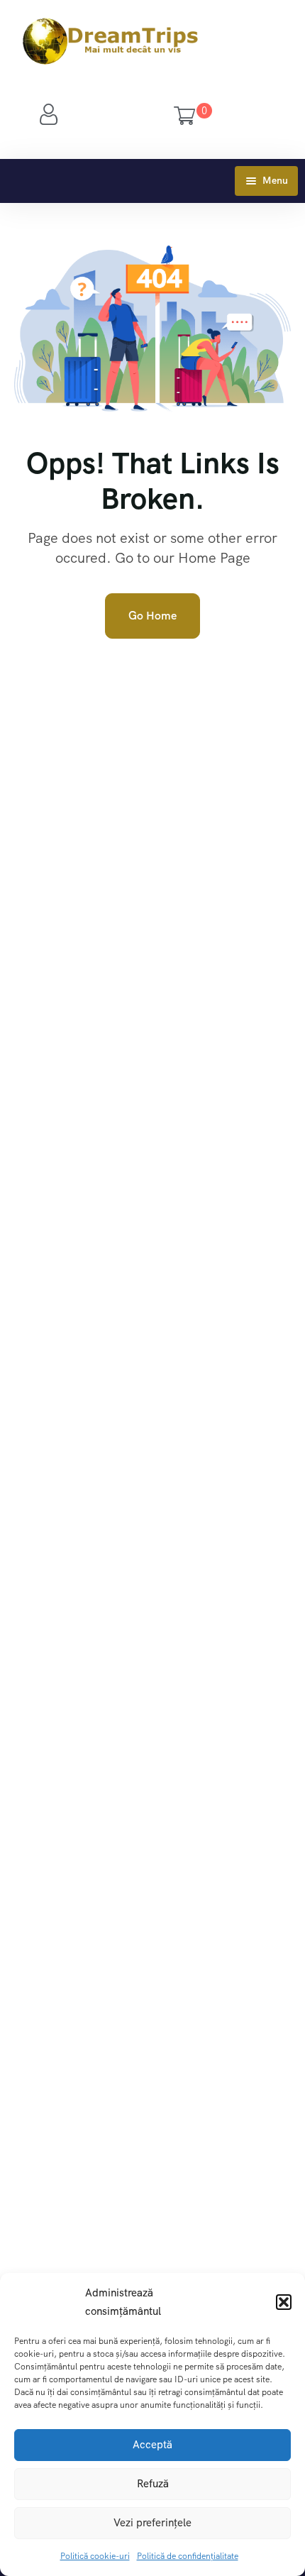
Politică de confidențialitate (188, 2556)
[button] (284, 2302)
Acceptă (152, 2445)
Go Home (152, 616)
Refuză (153, 2484)
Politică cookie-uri (95, 2556)
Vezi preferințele (152, 2523)
